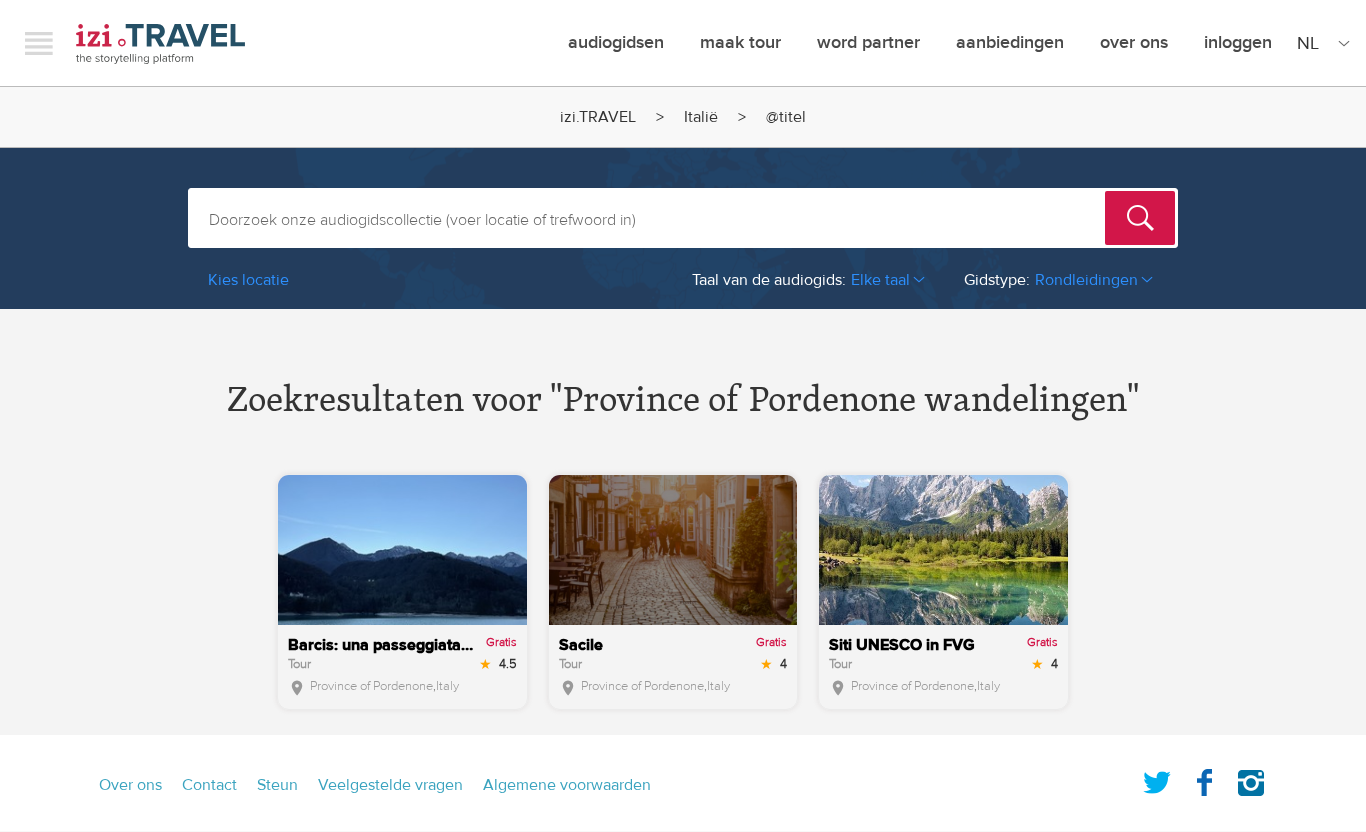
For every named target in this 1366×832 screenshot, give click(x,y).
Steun (277, 785)
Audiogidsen (616, 42)
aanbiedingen (1010, 42)
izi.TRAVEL (160, 43)
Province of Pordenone (371, 686)
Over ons (1134, 42)
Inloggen (1238, 42)
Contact (209, 785)
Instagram (1251, 779)
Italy (447, 686)
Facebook (1204, 779)
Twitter (1157, 779)
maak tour (740, 42)
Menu (39, 43)
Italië (701, 117)
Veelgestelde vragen (390, 785)
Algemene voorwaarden (567, 785)
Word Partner (868, 42)
